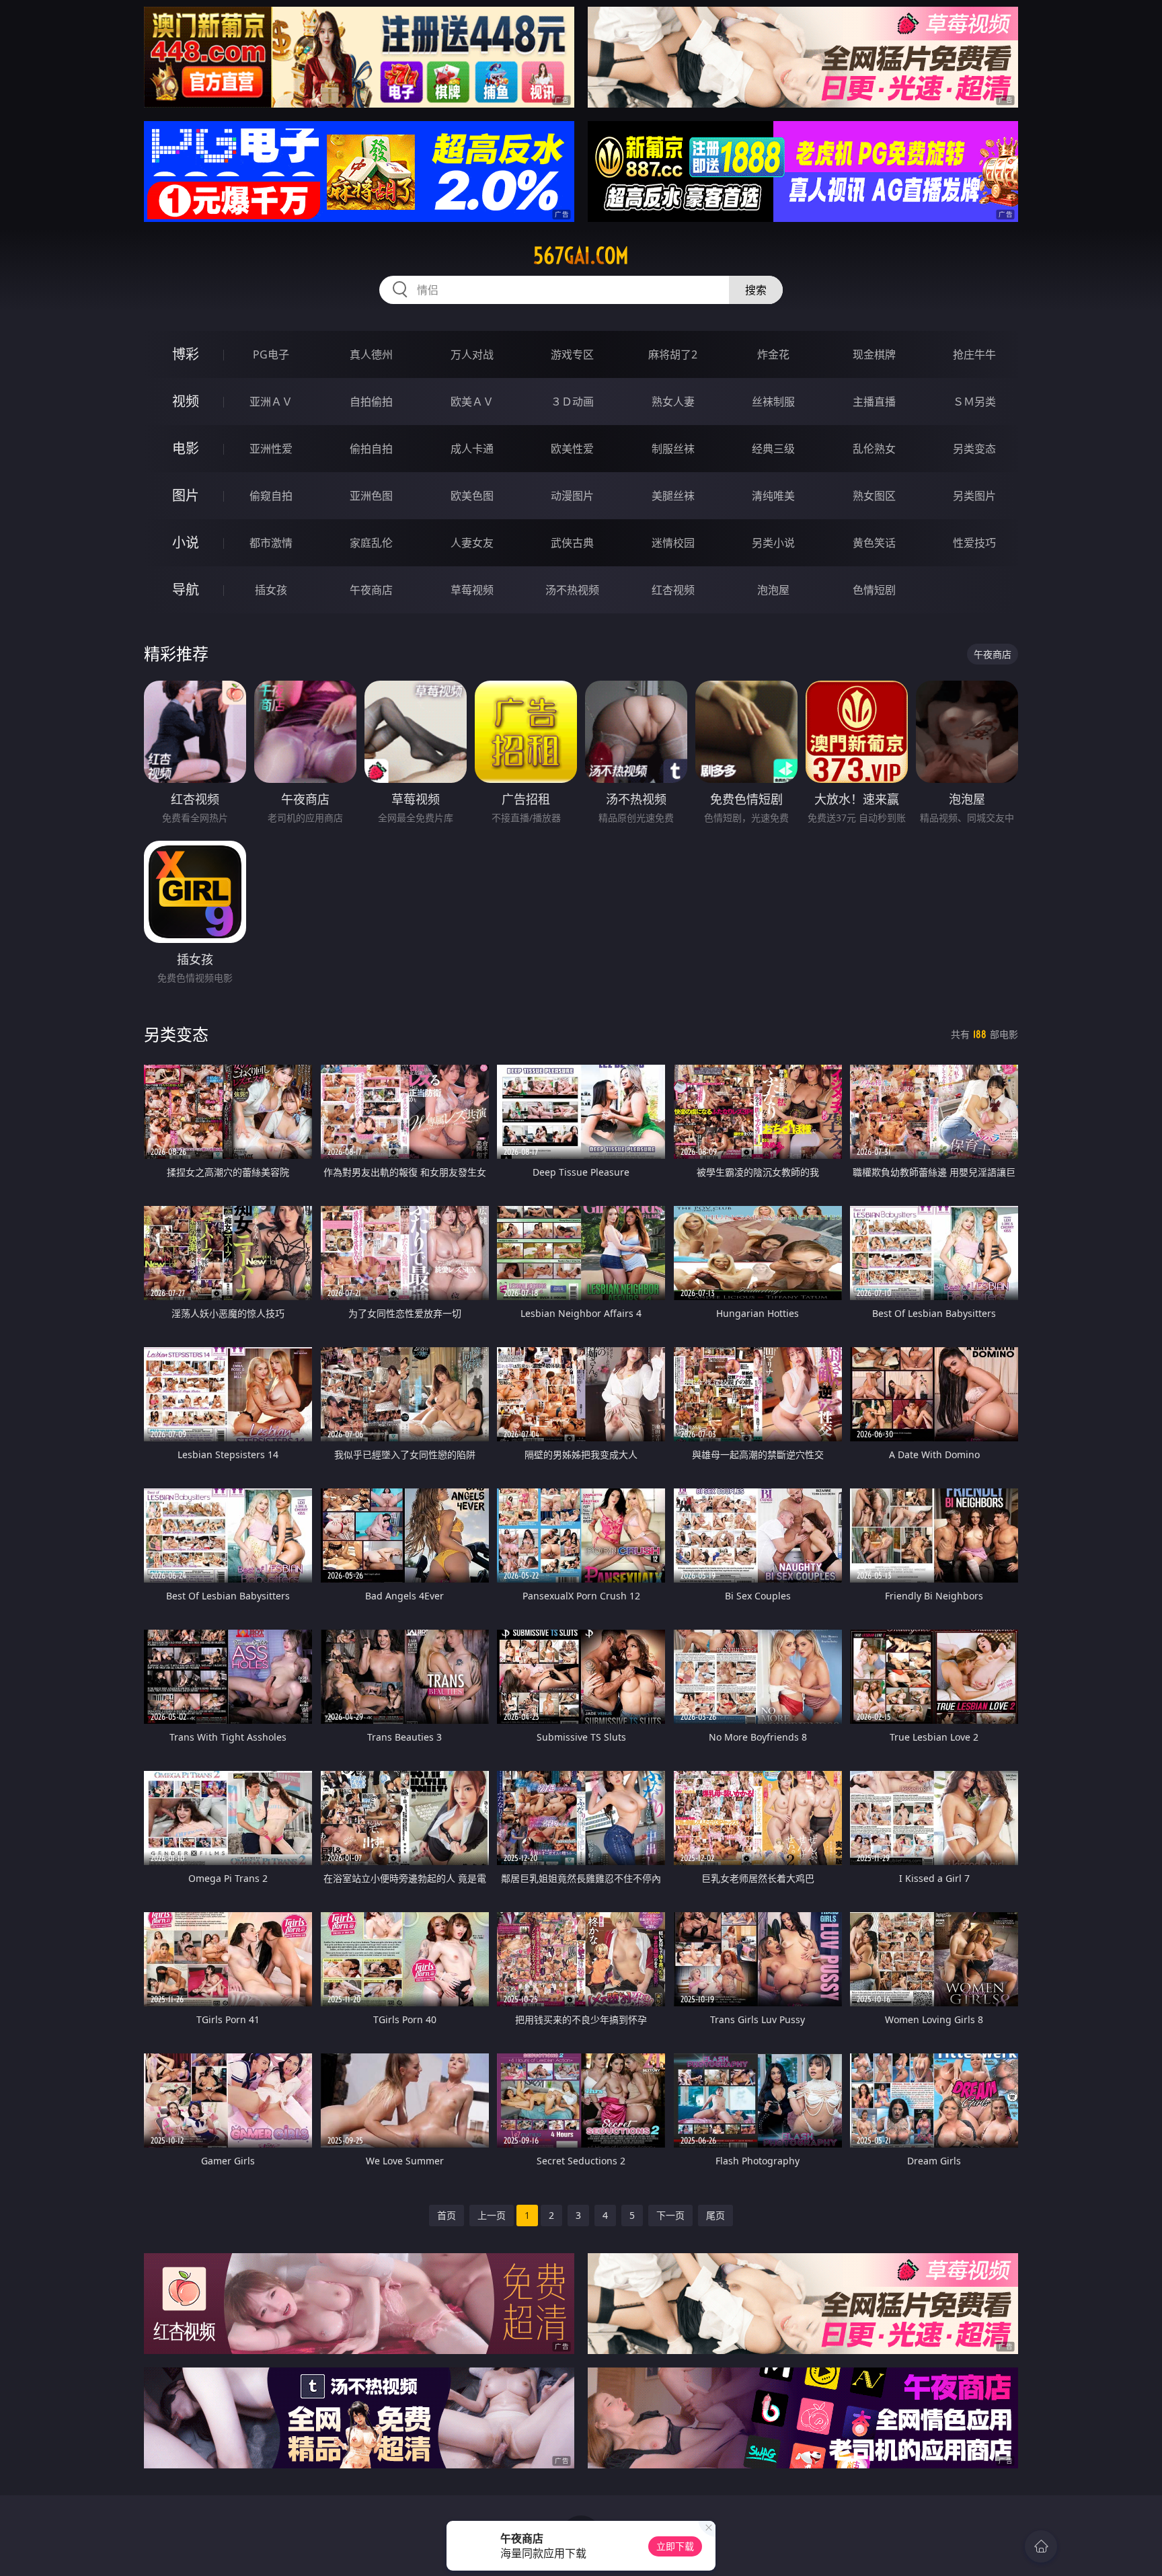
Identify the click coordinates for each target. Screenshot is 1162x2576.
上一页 (492, 2215)
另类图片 (974, 496)
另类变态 (974, 449)
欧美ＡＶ (472, 402)
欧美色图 (472, 496)
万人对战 (472, 354)
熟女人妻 (673, 402)
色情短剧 (874, 590)
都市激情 (271, 543)
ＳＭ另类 (974, 402)
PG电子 (271, 354)
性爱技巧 (974, 543)
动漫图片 (572, 496)
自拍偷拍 (371, 402)
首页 (447, 2215)
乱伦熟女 (874, 449)
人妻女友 (472, 543)
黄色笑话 (874, 543)
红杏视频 (673, 590)
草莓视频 (472, 590)
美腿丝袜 (673, 496)
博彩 (186, 354)
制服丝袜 (673, 449)
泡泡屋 (773, 590)
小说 (186, 542)
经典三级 (773, 449)
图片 (186, 495)
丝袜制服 (773, 402)
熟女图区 (874, 496)
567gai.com (581, 256)
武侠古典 (572, 543)
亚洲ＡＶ (271, 402)
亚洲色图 (371, 496)
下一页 (670, 2215)
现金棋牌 (874, 354)
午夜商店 (371, 590)
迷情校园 (673, 543)
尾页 (715, 2215)
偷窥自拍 (271, 496)
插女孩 (271, 590)
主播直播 (874, 402)
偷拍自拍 (371, 449)
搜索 (756, 290)
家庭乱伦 (371, 543)
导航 (186, 590)
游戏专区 (572, 354)
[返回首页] (1041, 2546)
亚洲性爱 (271, 449)
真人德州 (371, 354)
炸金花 (773, 354)
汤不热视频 (572, 590)
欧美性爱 (572, 449)
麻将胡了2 (673, 354)
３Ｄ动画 (572, 402)
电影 (186, 448)
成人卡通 (472, 449)
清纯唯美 (773, 496)
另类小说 (773, 543)
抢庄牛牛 (974, 354)
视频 (186, 401)
